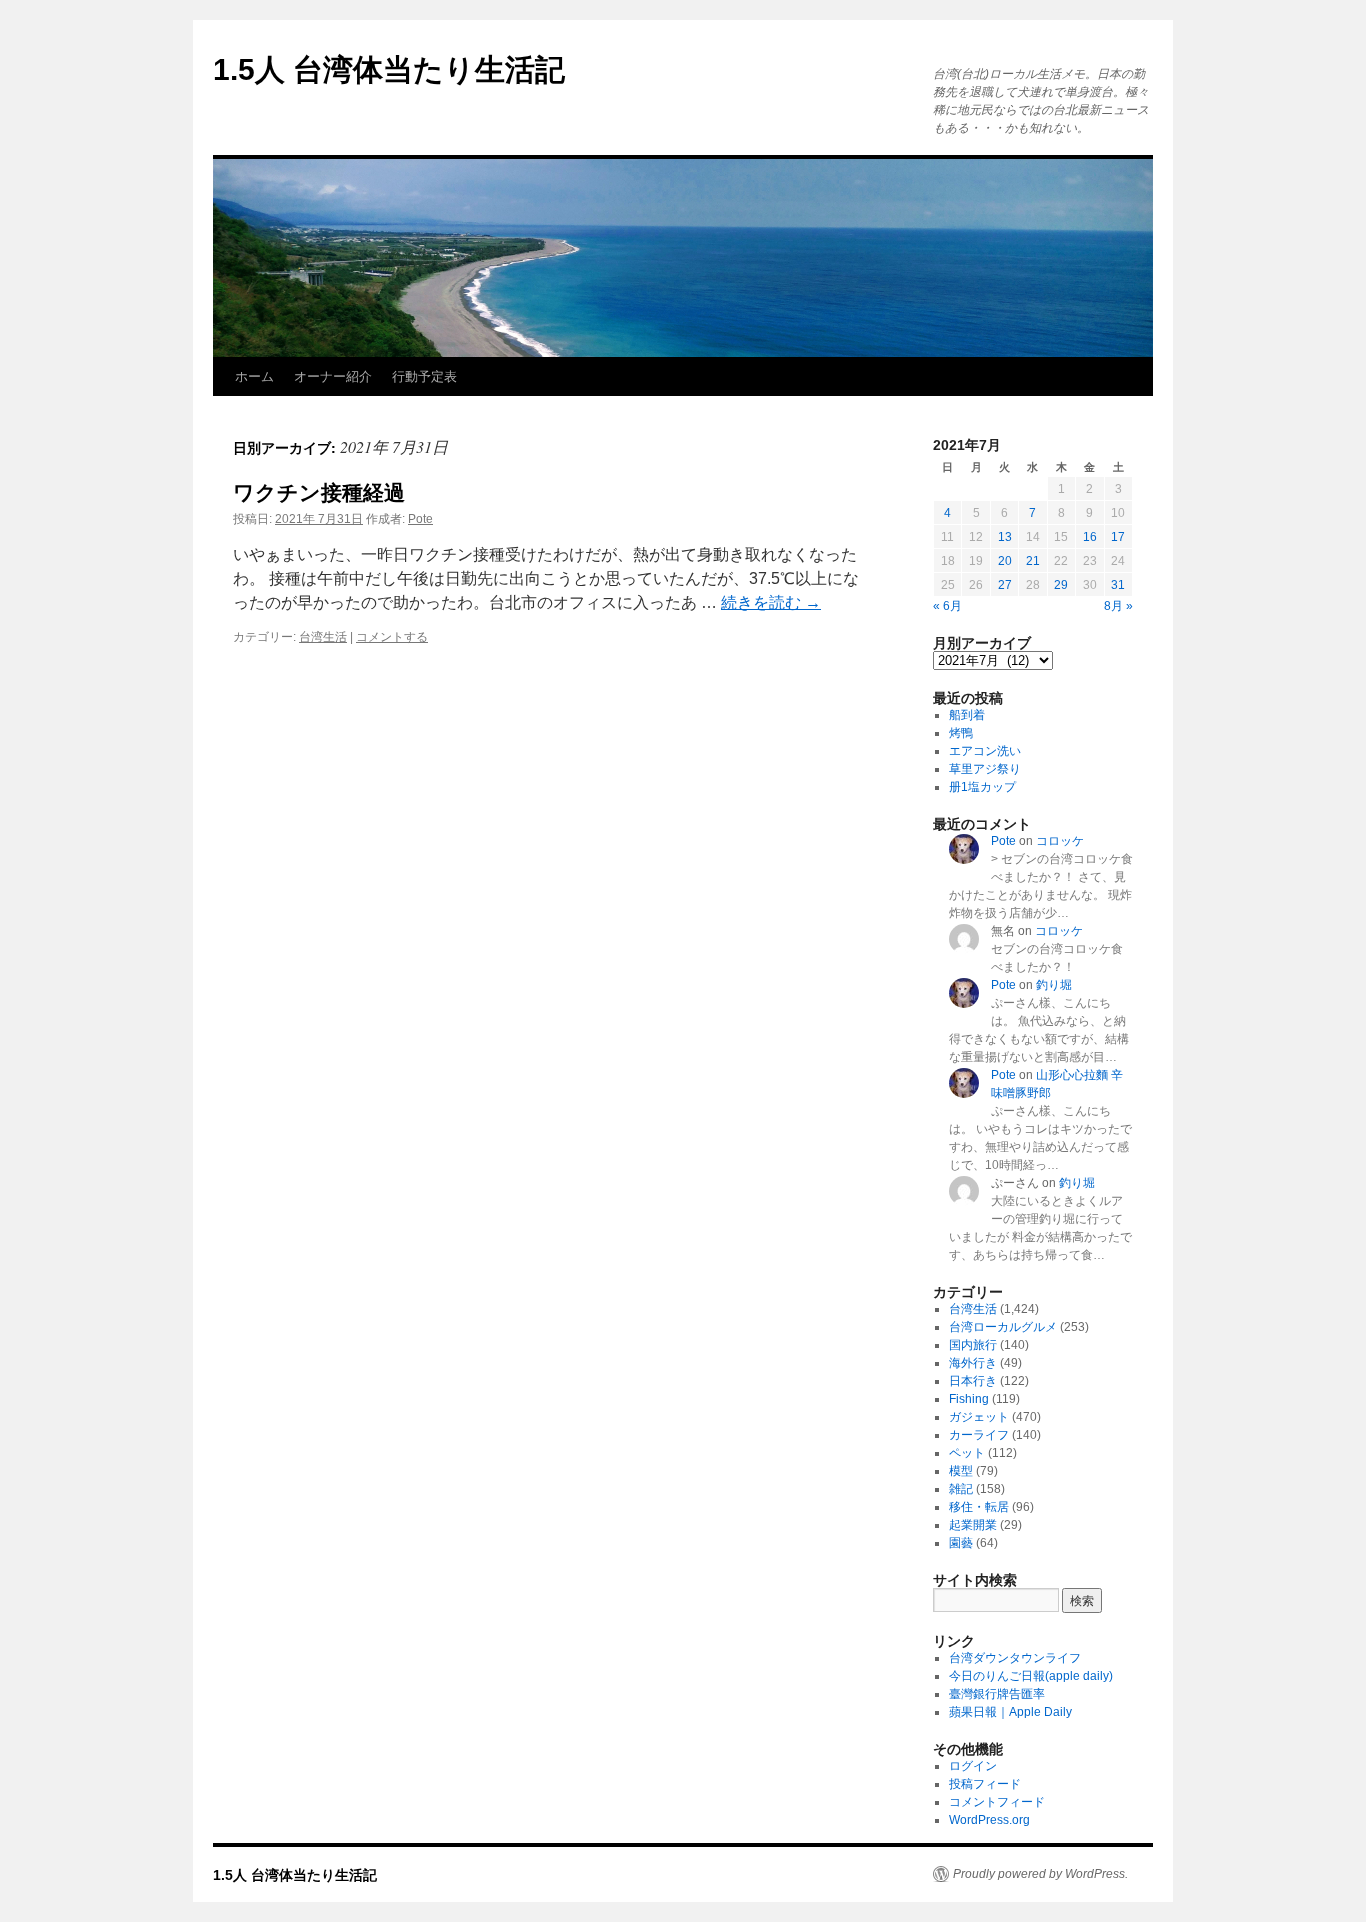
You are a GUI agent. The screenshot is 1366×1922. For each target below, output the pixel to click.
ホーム (254, 376)
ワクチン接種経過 (319, 492)
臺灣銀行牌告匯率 (997, 1694)
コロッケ (1060, 841)
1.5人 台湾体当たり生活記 (389, 69)
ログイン (973, 1766)
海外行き (973, 1363)
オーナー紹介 (333, 376)
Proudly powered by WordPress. (1040, 1874)
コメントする (392, 637)
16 (1090, 537)
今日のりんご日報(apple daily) (1031, 1676)
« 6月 (947, 606)
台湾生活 (323, 637)
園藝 (961, 1543)
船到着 (967, 715)
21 (1033, 561)
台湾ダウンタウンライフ (1015, 1658)
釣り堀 (1054, 985)
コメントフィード (997, 1802)
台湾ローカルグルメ (1003, 1327)
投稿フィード (985, 1784)
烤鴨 (961, 733)
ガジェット (979, 1417)
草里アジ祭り (985, 769)
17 (1118, 537)
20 (1005, 561)
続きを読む (771, 602)
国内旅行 (973, 1345)
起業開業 (973, 1525)
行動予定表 (424, 376)
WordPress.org (989, 1820)
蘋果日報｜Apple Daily (1010, 1712)
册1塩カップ (982, 787)
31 (1118, 585)
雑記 (961, 1489)
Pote (420, 519)
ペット (967, 1453)
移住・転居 (979, 1507)
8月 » (1118, 606)
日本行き (973, 1381)
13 (1005, 537)
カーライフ (979, 1435)
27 (1005, 585)
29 (1061, 585)
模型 (961, 1471)
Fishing (969, 1399)
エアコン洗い (985, 751)
